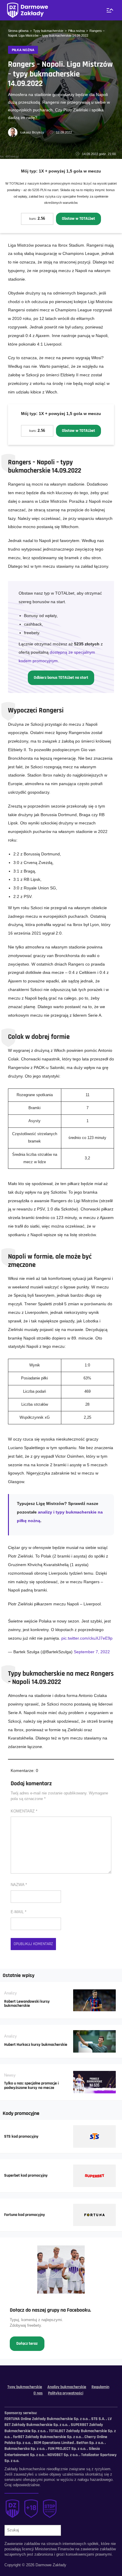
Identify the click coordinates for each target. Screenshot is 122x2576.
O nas (38, 2393)
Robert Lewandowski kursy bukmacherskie (27, 2004)
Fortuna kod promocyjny (25, 2215)
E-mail (19, 1912)
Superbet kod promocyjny (26, 2175)
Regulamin (100, 2387)
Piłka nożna (76, 31)
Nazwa (19, 1885)
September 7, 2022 (92, 1652)
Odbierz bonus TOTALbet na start (61, 678)
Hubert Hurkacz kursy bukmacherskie (36, 2045)
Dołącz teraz (27, 2344)
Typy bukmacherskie (48, 31)
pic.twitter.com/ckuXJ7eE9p (87, 1638)
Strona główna (18, 31)
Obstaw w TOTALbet (78, 219)
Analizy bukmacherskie (67, 2387)
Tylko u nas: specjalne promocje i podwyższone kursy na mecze (31, 2086)
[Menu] (110, 10)
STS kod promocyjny (21, 2136)
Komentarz (24, 1811)
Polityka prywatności (66, 2393)
